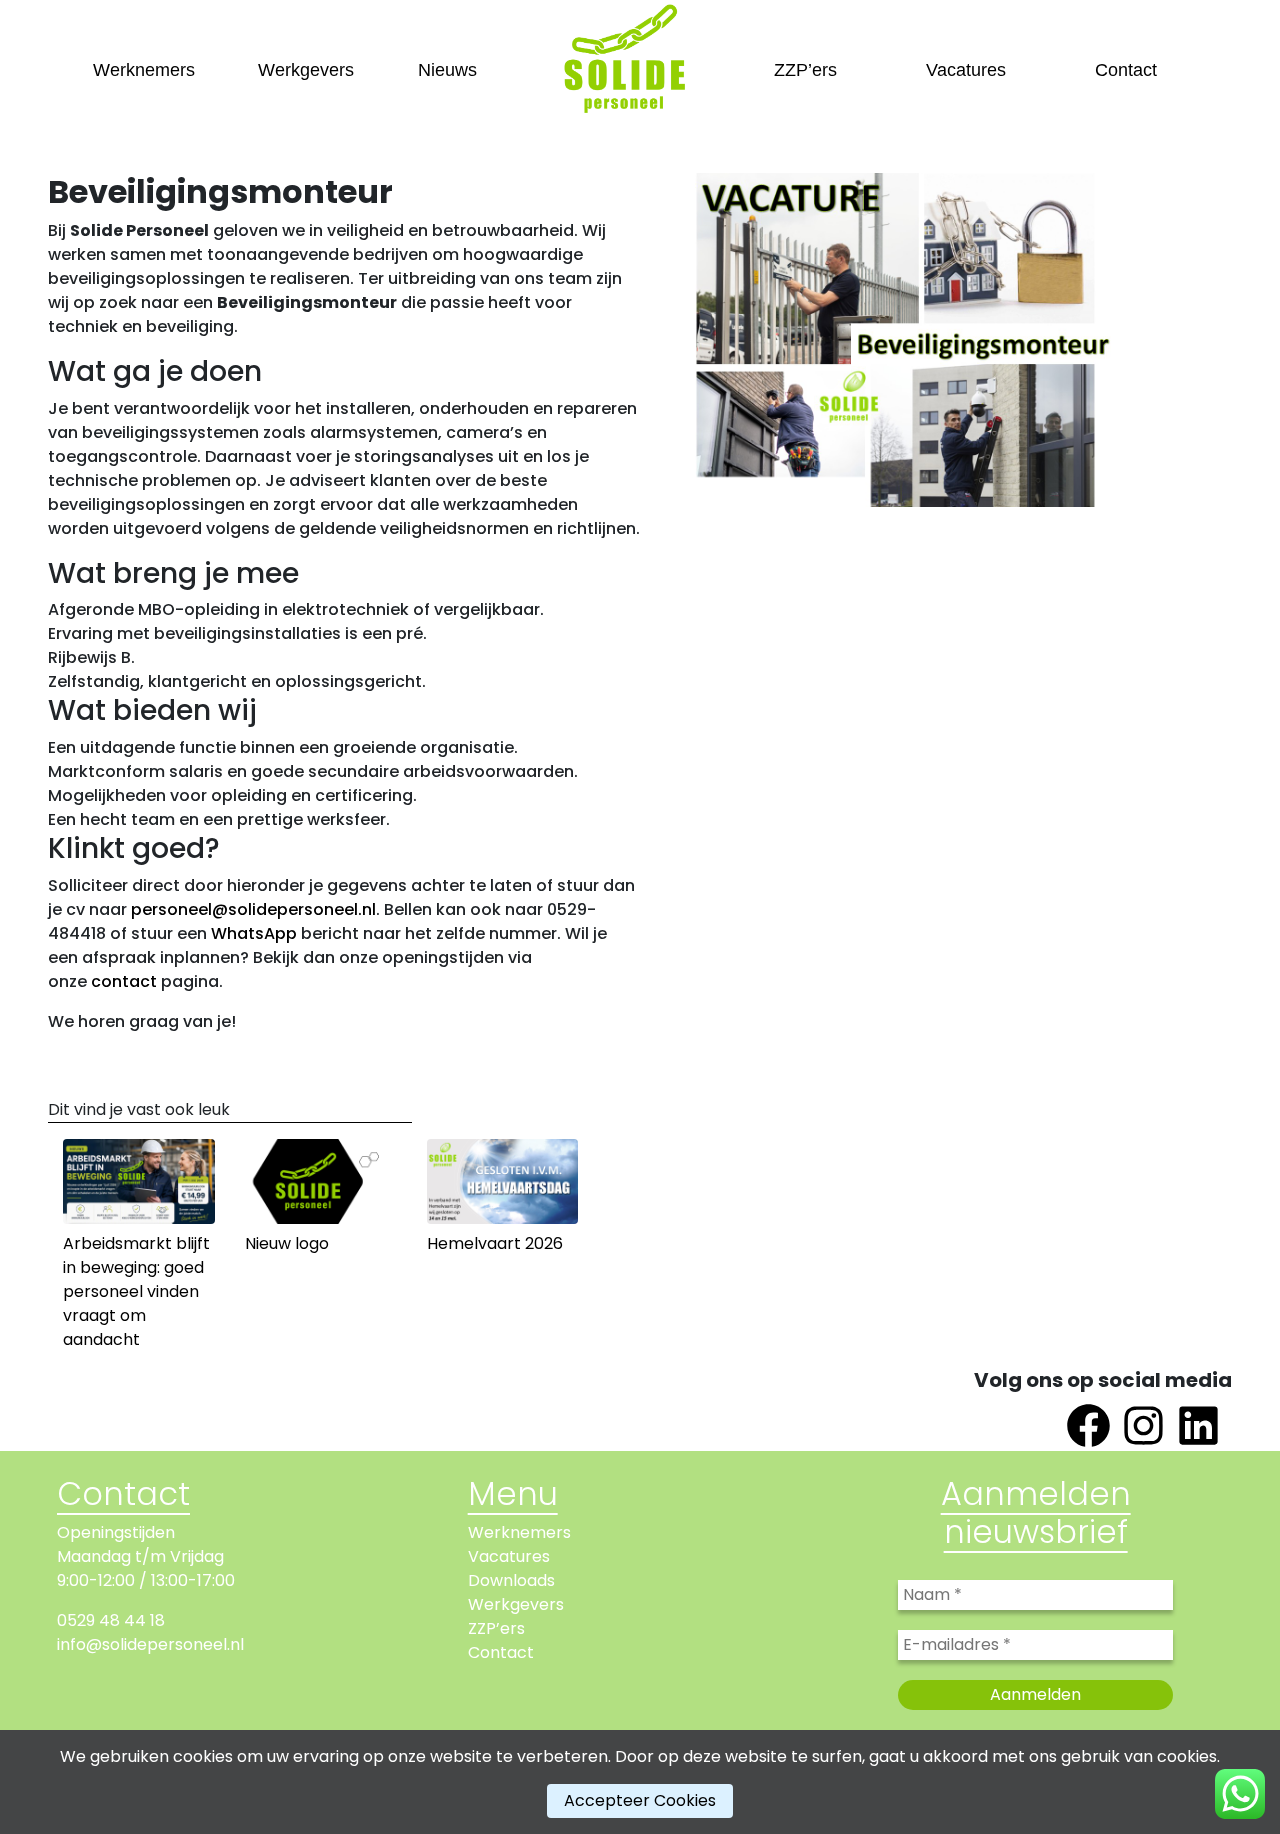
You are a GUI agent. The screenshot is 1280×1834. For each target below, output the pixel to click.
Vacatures (966, 70)
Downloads (511, 1580)
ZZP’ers (805, 70)
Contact (1126, 70)
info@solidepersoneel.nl (150, 1644)
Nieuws (447, 70)
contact (124, 981)
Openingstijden (116, 1532)
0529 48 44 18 (111, 1620)
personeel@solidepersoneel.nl (253, 909)
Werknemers (144, 70)
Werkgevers (306, 70)
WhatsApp (254, 933)
